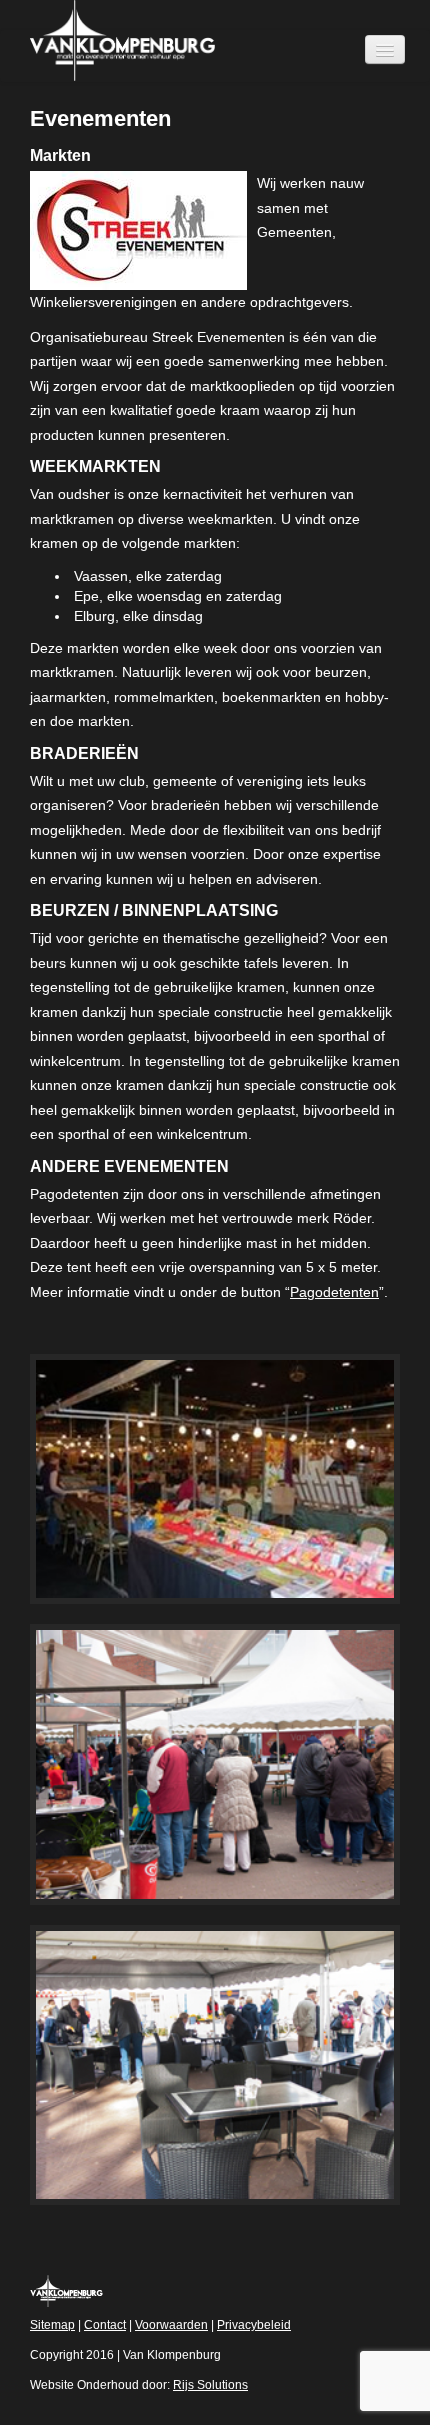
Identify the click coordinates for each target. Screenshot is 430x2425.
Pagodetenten (334, 1292)
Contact (105, 2325)
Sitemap (52, 2325)
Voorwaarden (171, 2325)
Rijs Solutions (210, 2385)
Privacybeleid (254, 2325)
